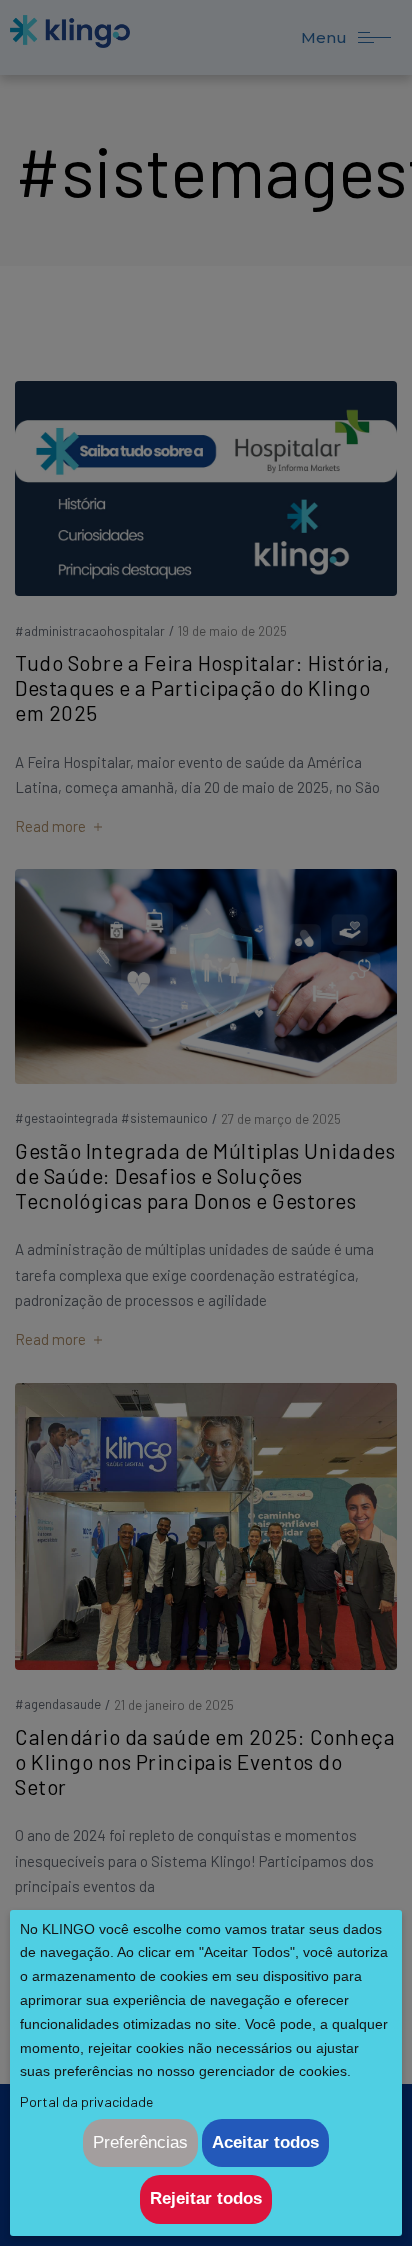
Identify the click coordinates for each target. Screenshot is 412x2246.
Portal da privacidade (86, 2101)
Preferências (140, 2142)
